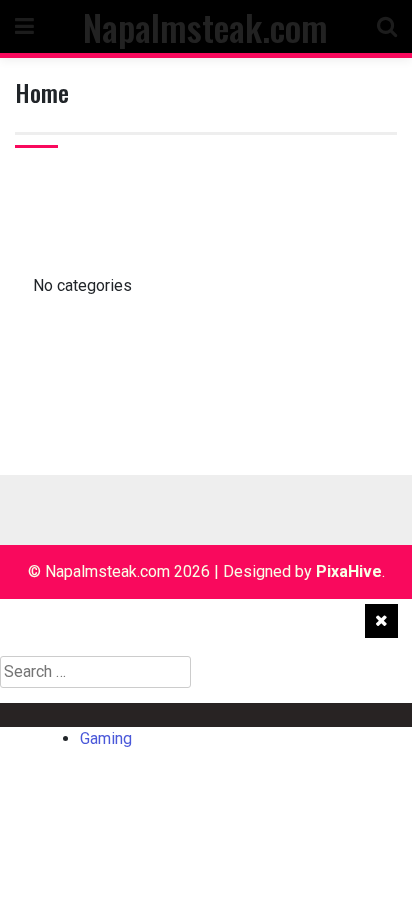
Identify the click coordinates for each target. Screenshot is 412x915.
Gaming (58, 714)
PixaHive (349, 571)
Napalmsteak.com (205, 26)
